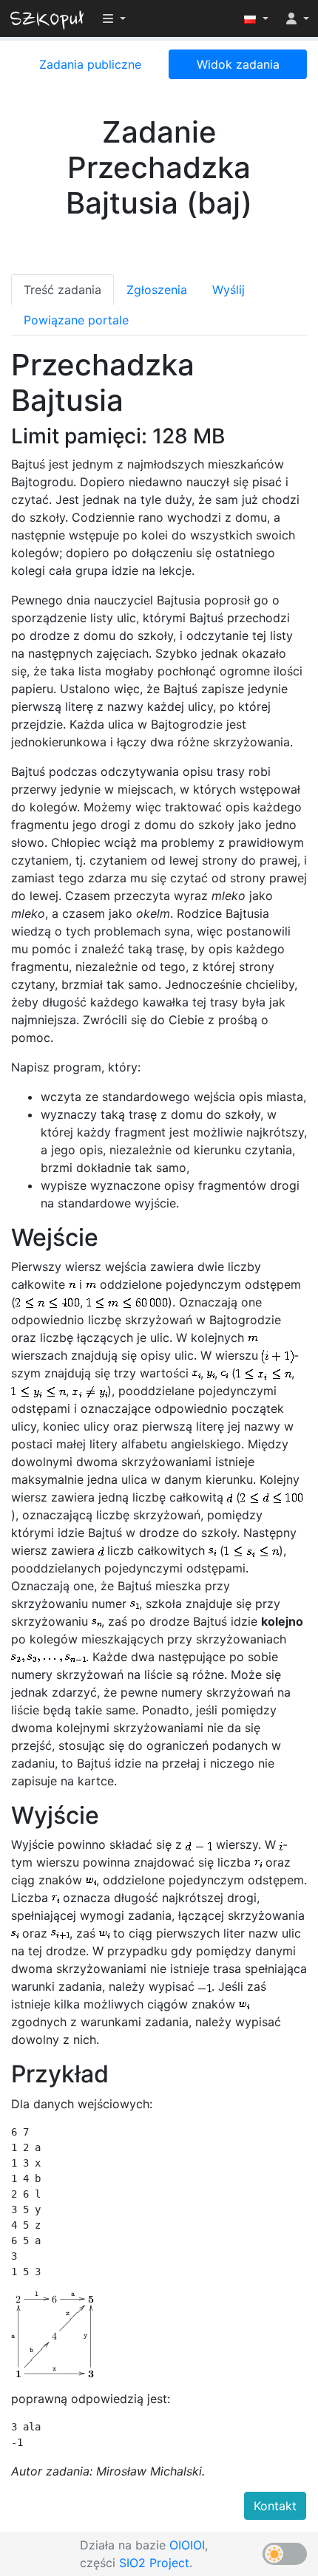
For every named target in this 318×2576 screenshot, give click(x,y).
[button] (256, 18)
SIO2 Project (154, 2563)
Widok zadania (238, 64)
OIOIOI (187, 2545)
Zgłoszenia (157, 290)
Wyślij (229, 290)
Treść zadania (62, 290)
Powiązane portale (76, 320)
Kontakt (275, 2506)
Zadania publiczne (90, 64)
